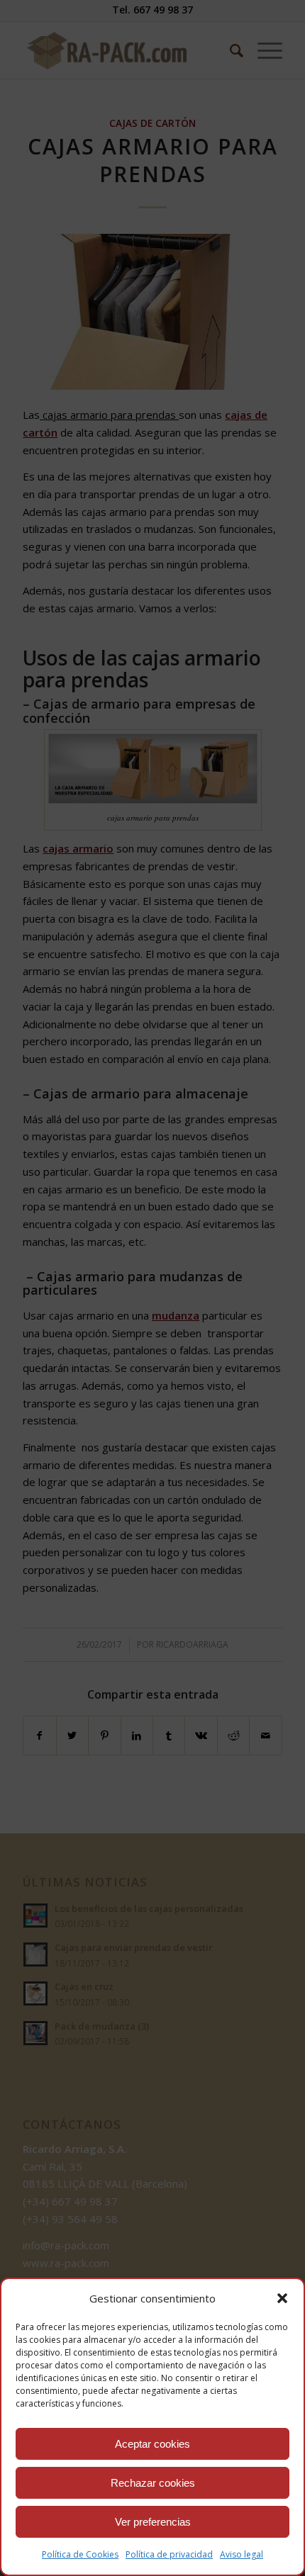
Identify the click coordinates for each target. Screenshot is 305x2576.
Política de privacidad (169, 2554)
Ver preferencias (153, 2522)
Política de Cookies (80, 2554)
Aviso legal (242, 2554)
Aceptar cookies (152, 2444)
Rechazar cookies (153, 2483)
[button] (282, 2298)
